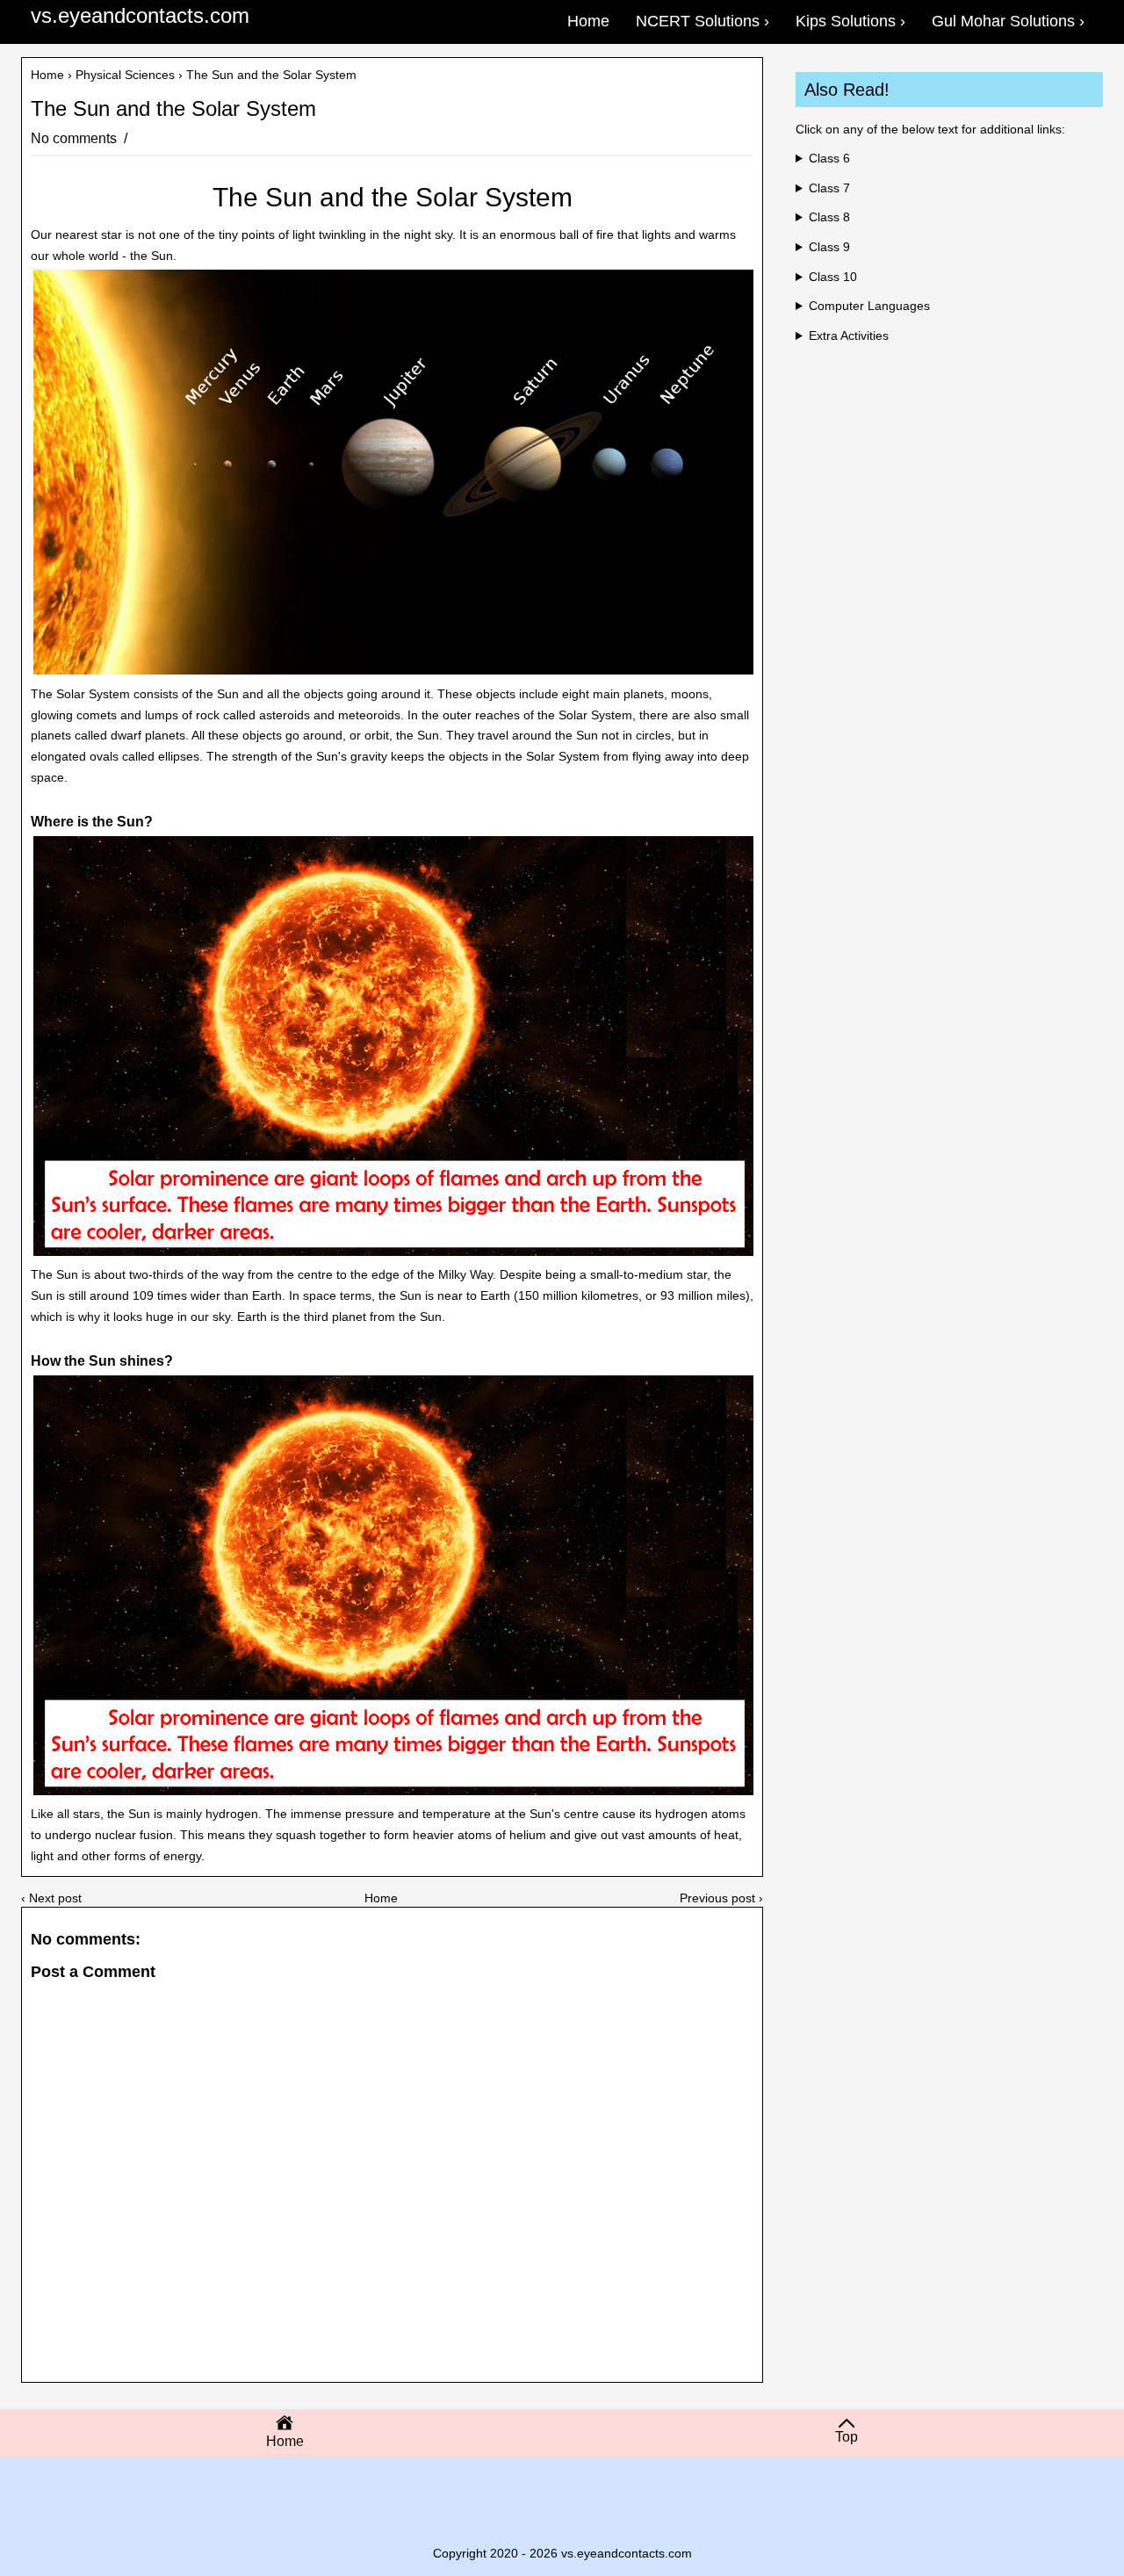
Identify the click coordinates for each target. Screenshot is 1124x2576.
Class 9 (829, 247)
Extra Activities (849, 336)
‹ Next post (51, 1898)
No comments (76, 138)
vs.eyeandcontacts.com (140, 15)
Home (47, 75)
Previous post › (721, 1898)
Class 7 (829, 188)
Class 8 (829, 217)
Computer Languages (869, 306)
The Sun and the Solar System (173, 109)
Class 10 (833, 277)
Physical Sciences (125, 75)
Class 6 (829, 158)
